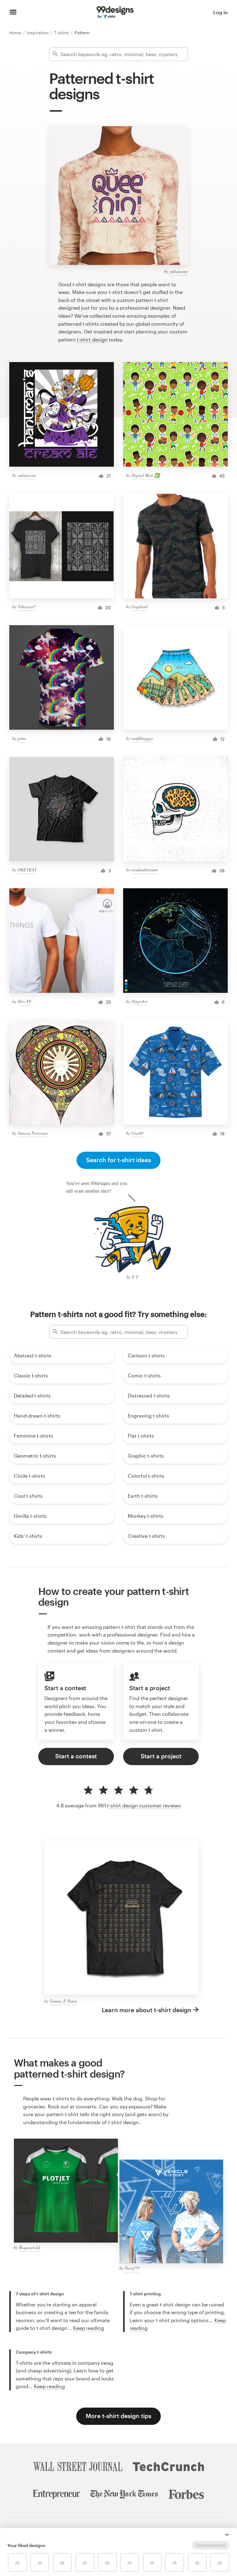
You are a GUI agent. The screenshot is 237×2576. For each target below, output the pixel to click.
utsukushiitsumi (145, 870)
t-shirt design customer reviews (144, 1805)
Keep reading (89, 2328)
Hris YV (25, 1001)
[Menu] (13, 12)
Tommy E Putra (63, 2001)
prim (22, 738)
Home (16, 33)
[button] (227, 2535)
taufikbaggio (142, 738)
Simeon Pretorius (33, 1133)
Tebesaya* (27, 607)
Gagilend (139, 607)
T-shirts (62, 33)
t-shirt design (92, 339)
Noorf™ (132, 2268)
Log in (220, 12)
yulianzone (179, 271)
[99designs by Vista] (115, 12)
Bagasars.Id (29, 2247)
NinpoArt (139, 1001)
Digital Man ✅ (146, 475)
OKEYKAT (27, 870)
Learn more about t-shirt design (147, 2010)
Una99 (137, 1133)
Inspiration (38, 33)
